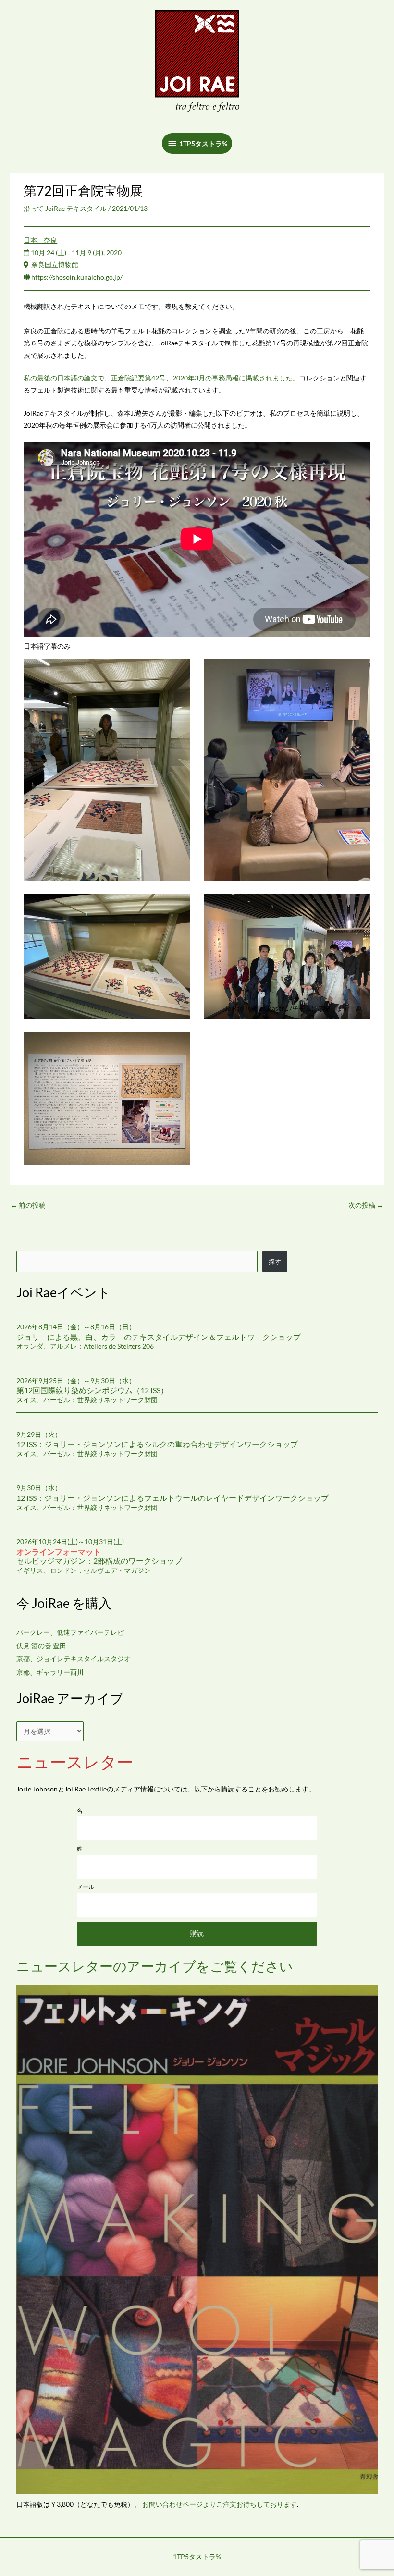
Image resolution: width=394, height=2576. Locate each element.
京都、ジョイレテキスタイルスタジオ (74, 1659)
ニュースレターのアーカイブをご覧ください (155, 1966)
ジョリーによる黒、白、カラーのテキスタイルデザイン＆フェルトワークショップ (159, 1337)
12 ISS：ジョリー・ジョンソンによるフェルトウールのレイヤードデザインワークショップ (172, 1498)
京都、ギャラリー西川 (50, 1672)
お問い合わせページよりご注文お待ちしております (220, 2504)
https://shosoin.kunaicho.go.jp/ (77, 277)
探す (275, 1262)
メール (86, 1887)
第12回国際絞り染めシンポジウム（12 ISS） (92, 1390)
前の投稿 (28, 1205)
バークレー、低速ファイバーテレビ (70, 1632)
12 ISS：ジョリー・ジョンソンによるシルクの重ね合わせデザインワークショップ (157, 1444)
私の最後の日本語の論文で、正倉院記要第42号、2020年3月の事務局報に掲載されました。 (161, 378)
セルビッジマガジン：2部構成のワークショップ (99, 1556)
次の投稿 (366, 1205)
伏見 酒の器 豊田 (41, 1646)
